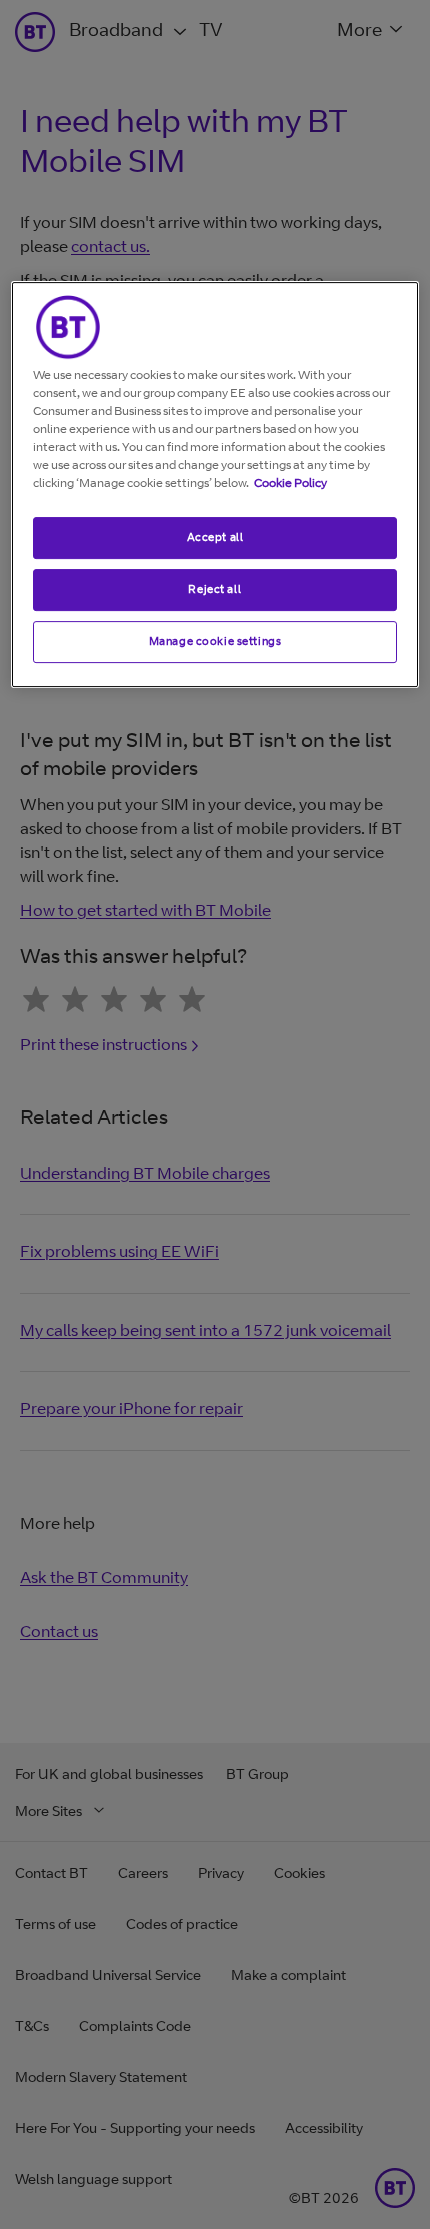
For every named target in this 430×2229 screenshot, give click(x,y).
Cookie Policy (290, 482)
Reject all (214, 589)
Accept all (215, 537)
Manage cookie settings (215, 641)
